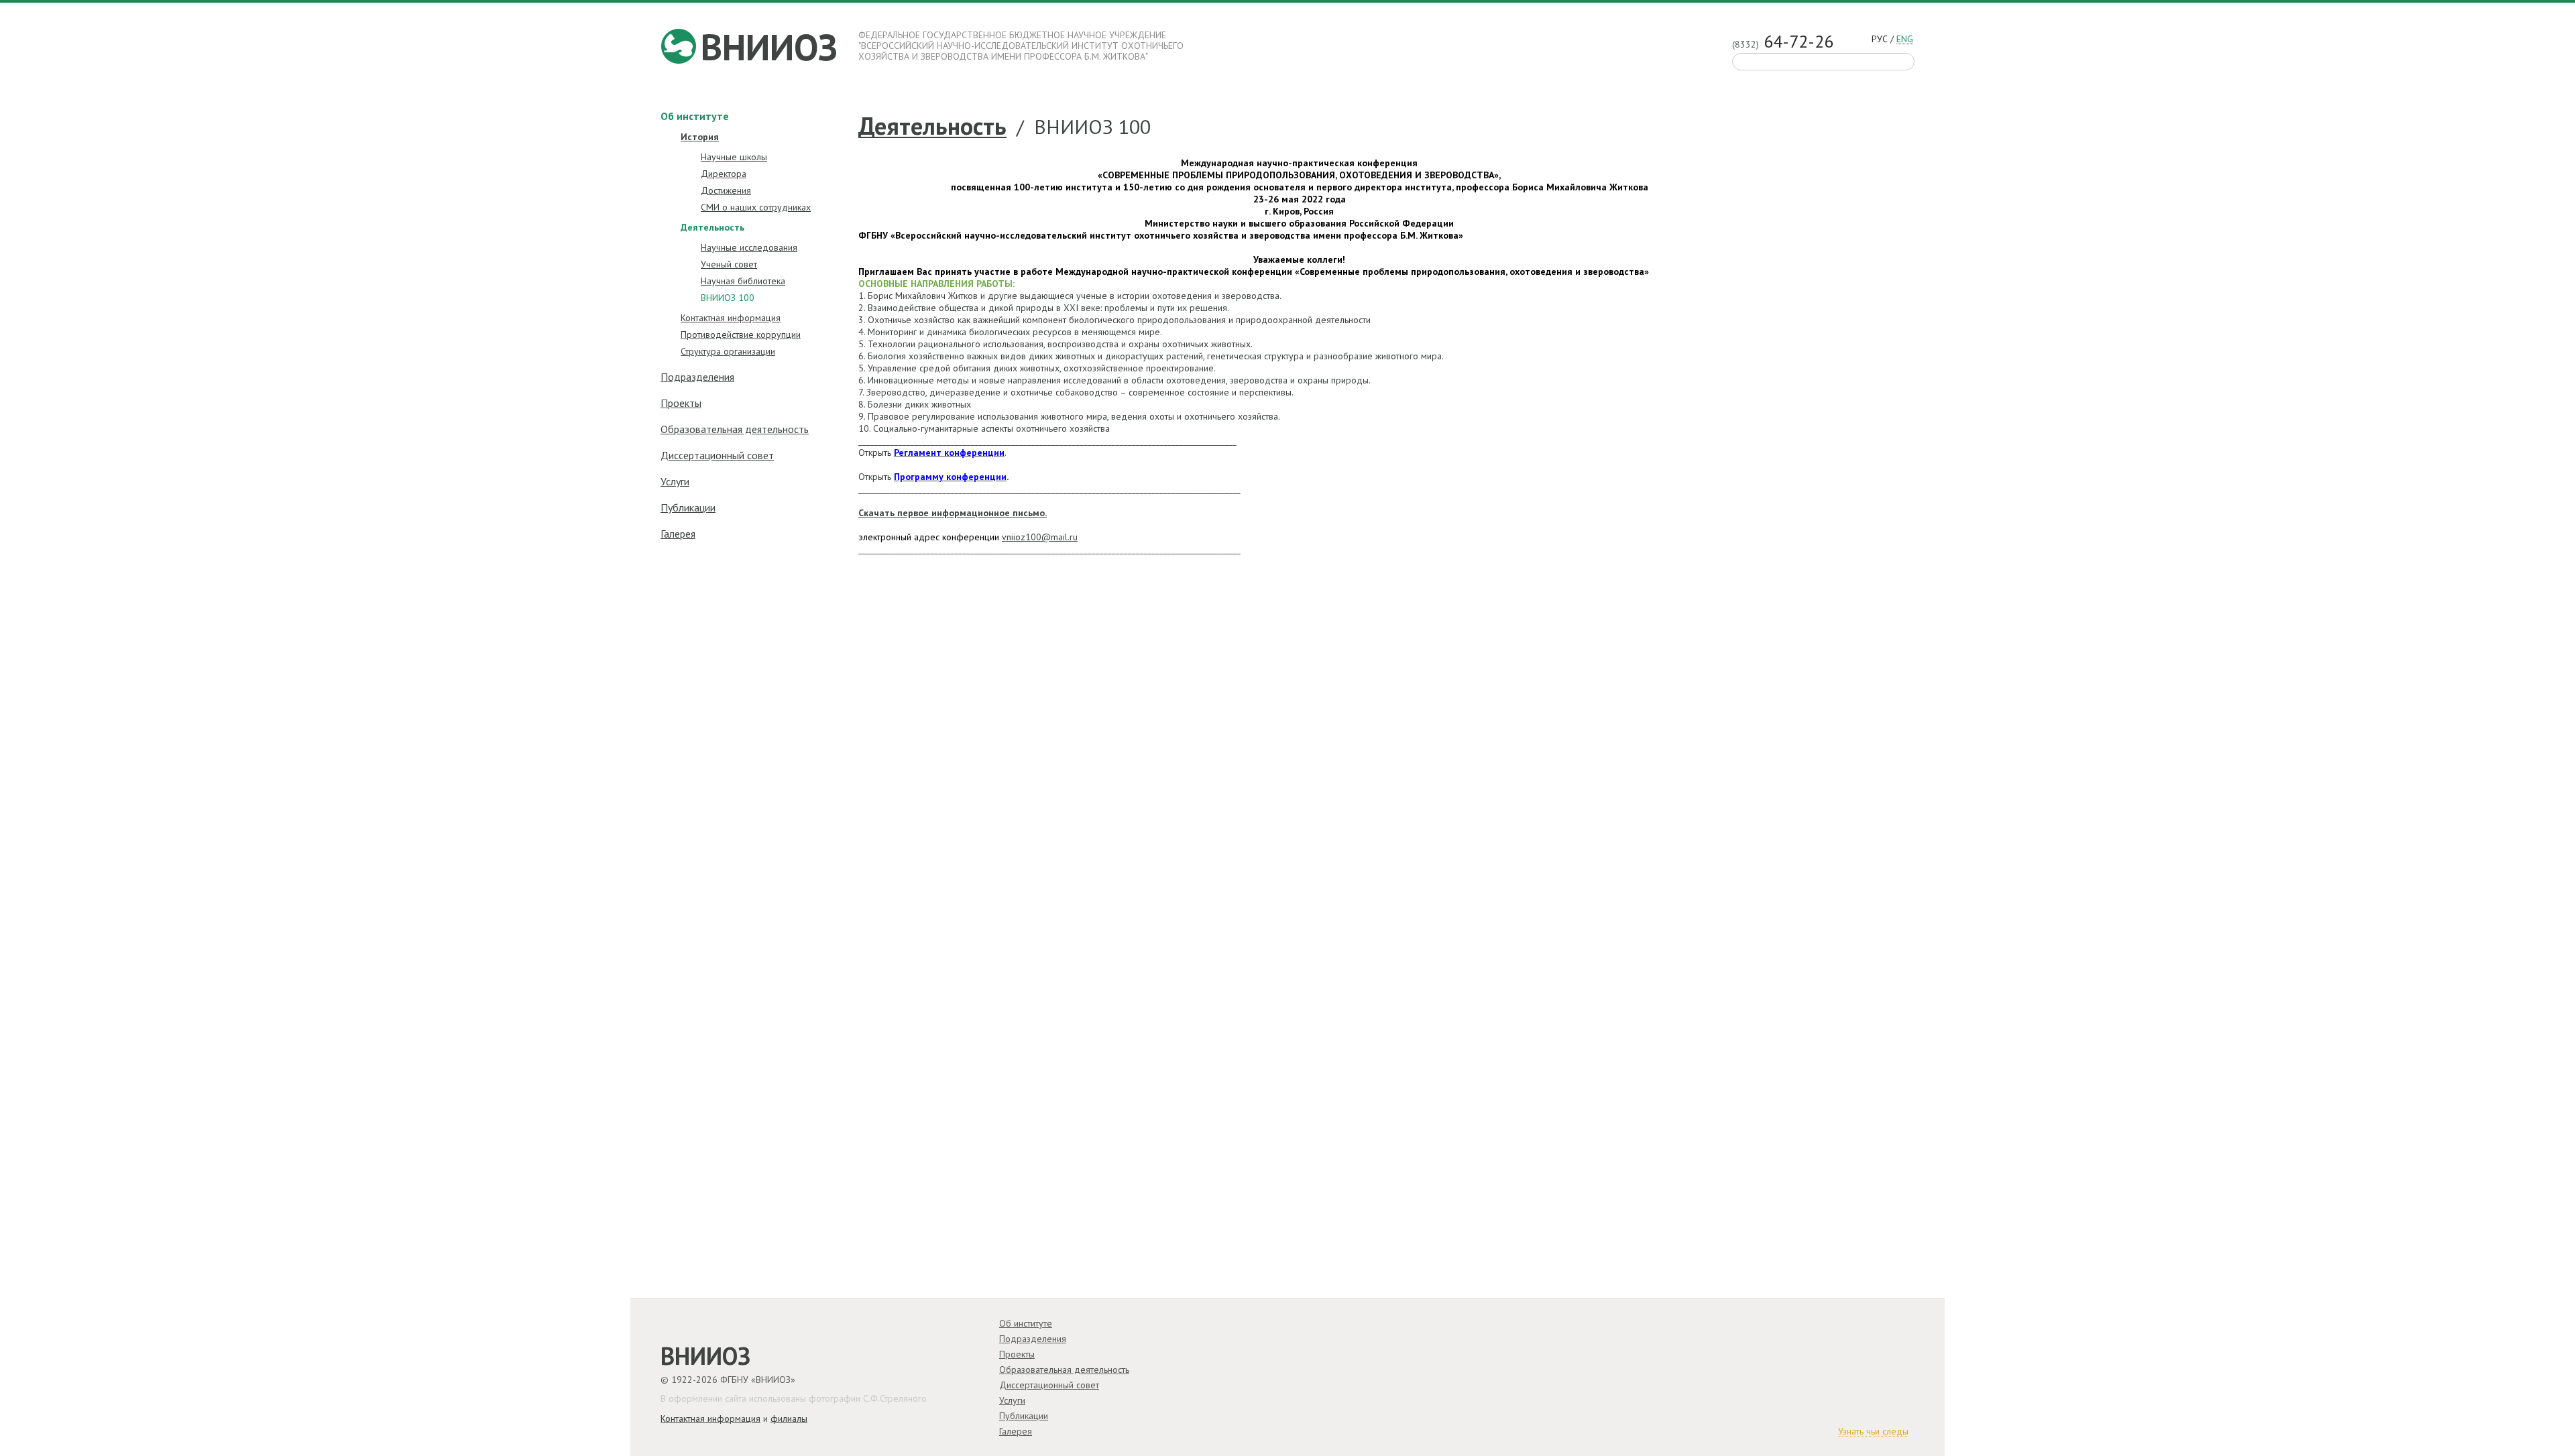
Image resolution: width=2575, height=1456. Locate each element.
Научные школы (734, 157)
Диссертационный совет (717, 455)
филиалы (789, 1418)
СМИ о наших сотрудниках (756, 207)
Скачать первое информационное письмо (952, 513)
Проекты (681, 403)
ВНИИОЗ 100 (728, 298)
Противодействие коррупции (741, 335)
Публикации (688, 507)
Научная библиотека (743, 281)
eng (1905, 40)
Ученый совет (729, 264)
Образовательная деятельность (735, 429)
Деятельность (932, 127)
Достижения (726, 190)
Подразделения (697, 377)
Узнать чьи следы (1873, 1432)
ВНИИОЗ (769, 47)
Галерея (678, 534)
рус (1880, 39)
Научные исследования (749, 247)
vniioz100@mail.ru (1040, 537)
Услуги (675, 481)
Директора (724, 174)
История (700, 137)
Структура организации (728, 351)
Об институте (695, 116)
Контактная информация (731, 318)
